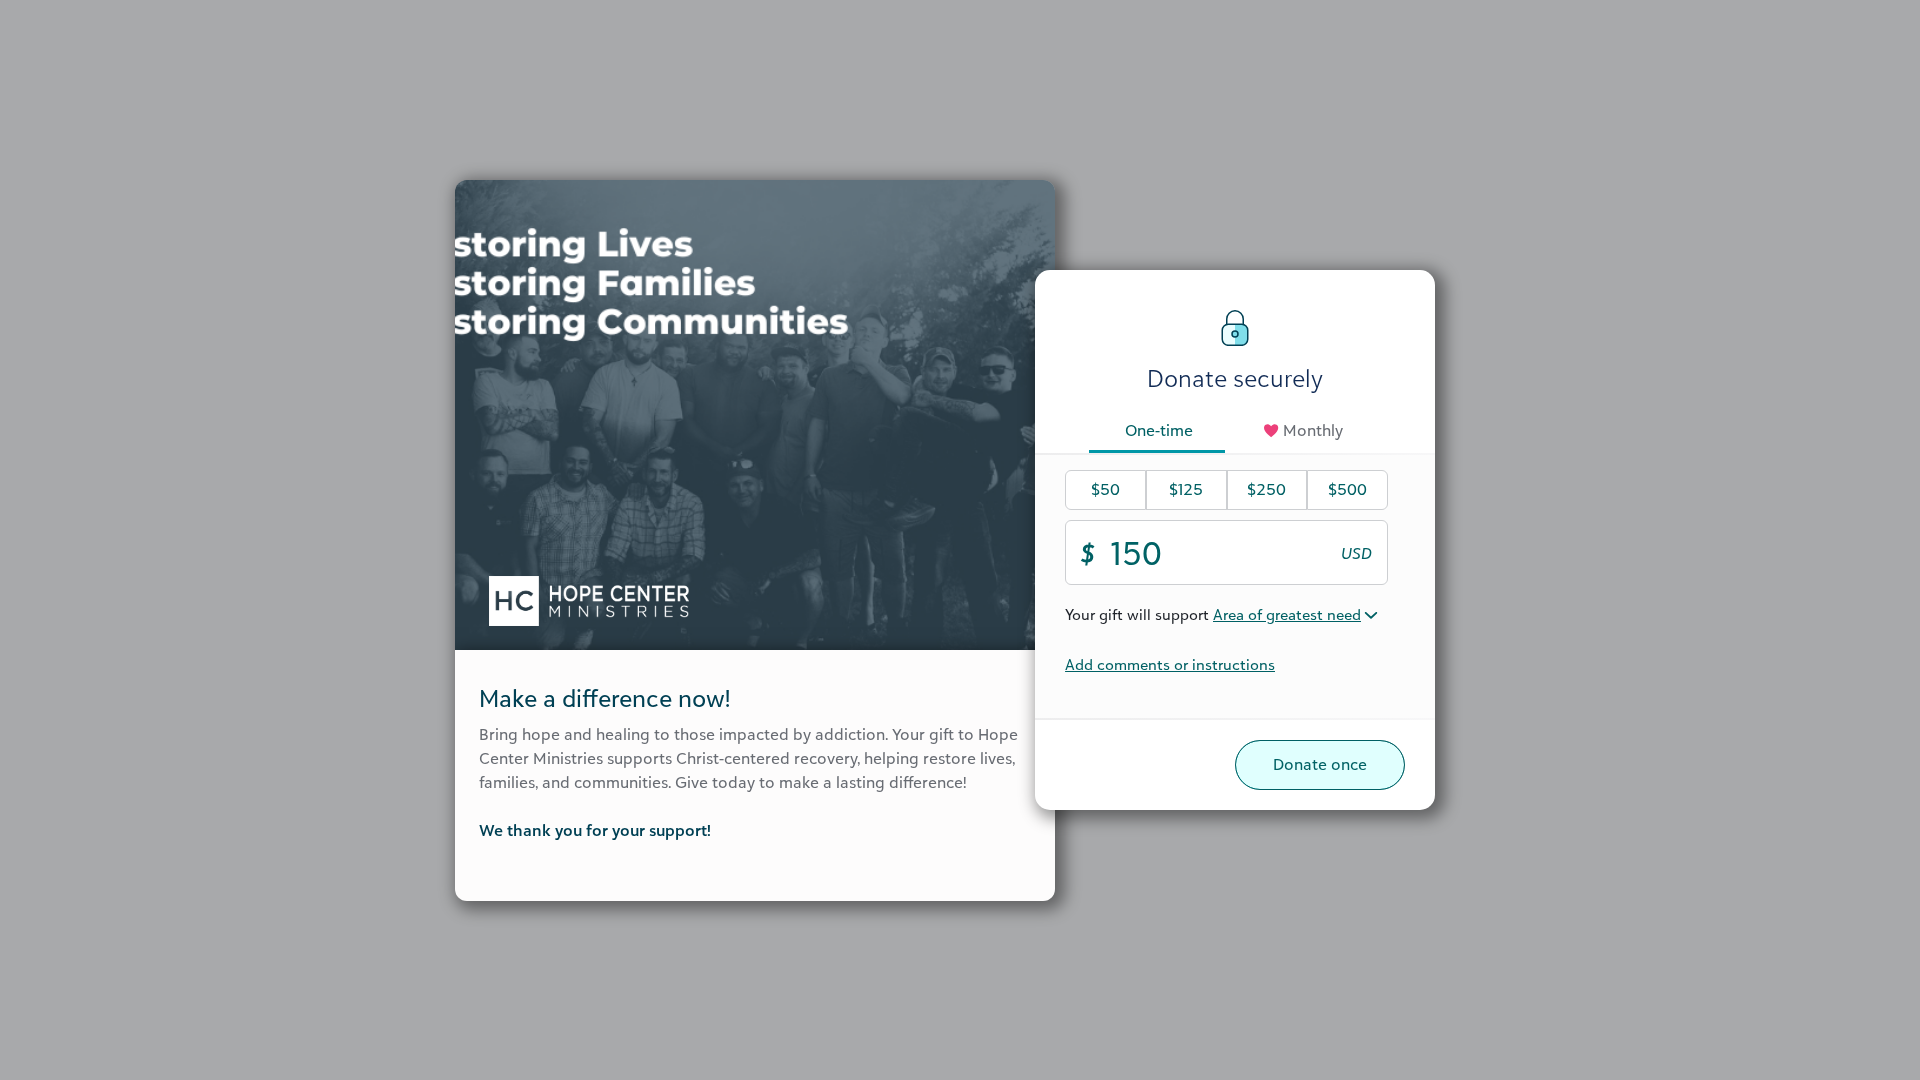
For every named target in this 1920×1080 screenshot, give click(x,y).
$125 (1186, 489)
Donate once (1320, 764)
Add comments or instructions (1170, 664)
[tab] (1159, 432)
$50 (1105, 489)
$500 (1347, 489)
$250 (1266, 489)
